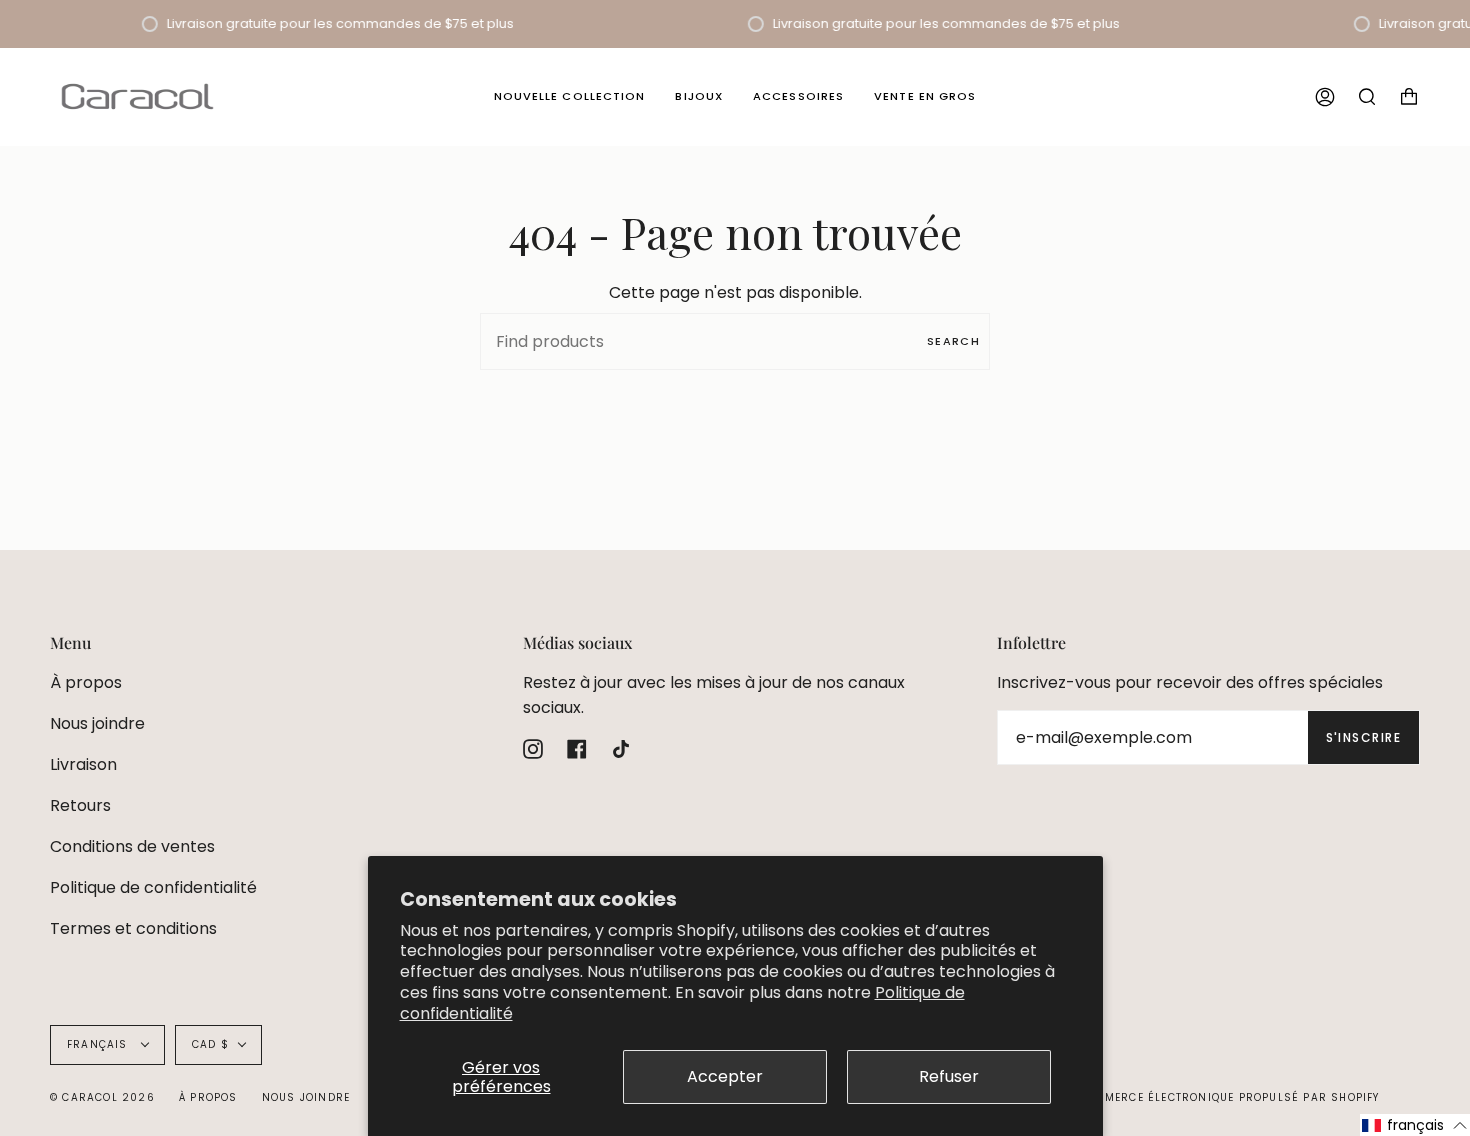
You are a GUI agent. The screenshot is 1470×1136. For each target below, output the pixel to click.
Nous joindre (97, 723)
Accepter (725, 1076)
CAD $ (210, 1044)
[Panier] (1409, 96)
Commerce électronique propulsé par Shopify (1228, 1097)
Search (953, 341)
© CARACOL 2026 (102, 1097)
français (99, 1044)
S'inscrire (1363, 737)
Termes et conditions (133, 928)
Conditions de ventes (132, 846)
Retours (80, 805)
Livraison (83, 764)
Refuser (949, 1076)
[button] (1415, 1125)
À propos (86, 682)
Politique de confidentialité (153, 887)
